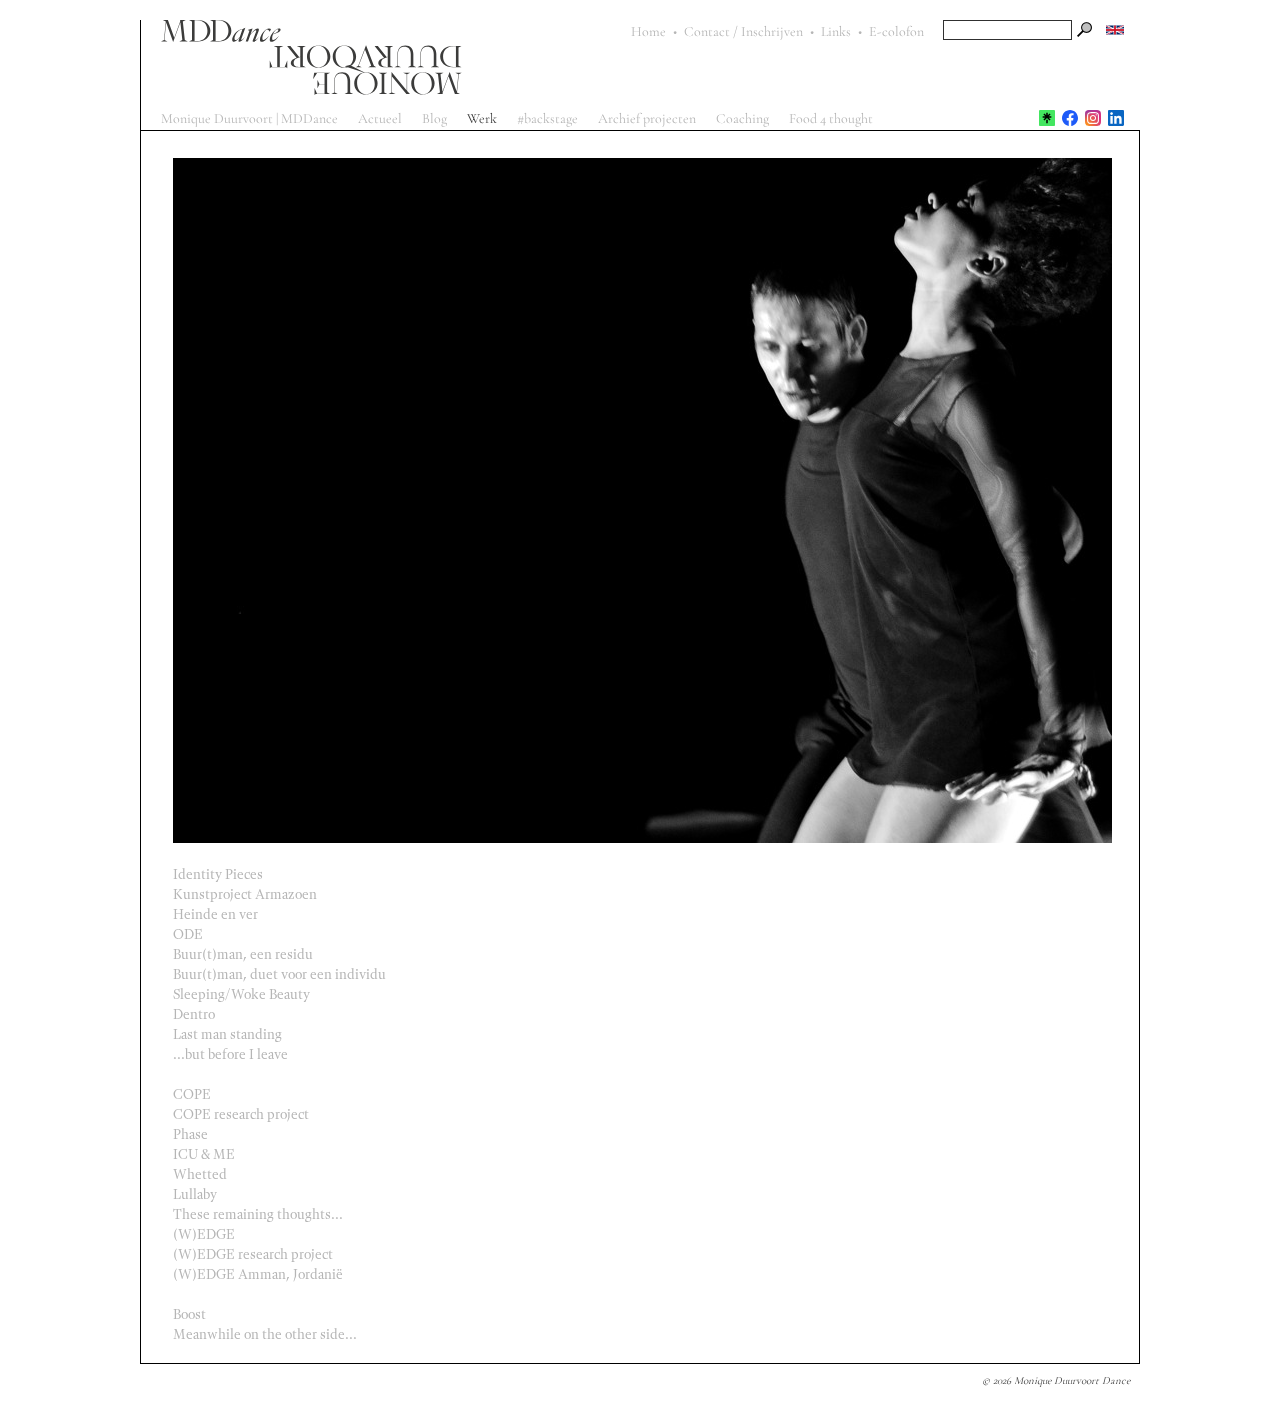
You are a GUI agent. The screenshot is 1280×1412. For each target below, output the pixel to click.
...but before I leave (224, 1054)
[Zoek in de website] (1085, 30)
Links (836, 31)
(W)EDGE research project (247, 1254)
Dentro (188, 1014)
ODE (182, 934)
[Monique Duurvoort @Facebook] (1070, 118)
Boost (183, 1314)
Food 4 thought (831, 118)
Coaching (742, 118)
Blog (434, 118)
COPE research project (235, 1114)
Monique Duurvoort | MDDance (249, 118)
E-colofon (896, 31)
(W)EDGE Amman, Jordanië (252, 1274)
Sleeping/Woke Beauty (235, 994)
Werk (482, 118)
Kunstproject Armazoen (239, 894)
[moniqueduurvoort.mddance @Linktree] (1047, 118)
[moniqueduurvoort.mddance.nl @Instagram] (1093, 118)
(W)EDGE (198, 1234)
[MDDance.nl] (386, 57)
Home (648, 31)
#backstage (547, 118)
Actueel (380, 118)
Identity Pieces (212, 874)
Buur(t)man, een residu (237, 954)
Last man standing (221, 1034)
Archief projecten (647, 118)
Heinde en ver (209, 914)
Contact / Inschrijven (743, 31)
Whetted (194, 1174)
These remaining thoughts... (252, 1214)
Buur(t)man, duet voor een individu (273, 974)
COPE (186, 1094)
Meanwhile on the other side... (259, 1334)
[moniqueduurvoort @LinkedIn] (1116, 118)
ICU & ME (198, 1154)
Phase (184, 1134)
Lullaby (189, 1194)
